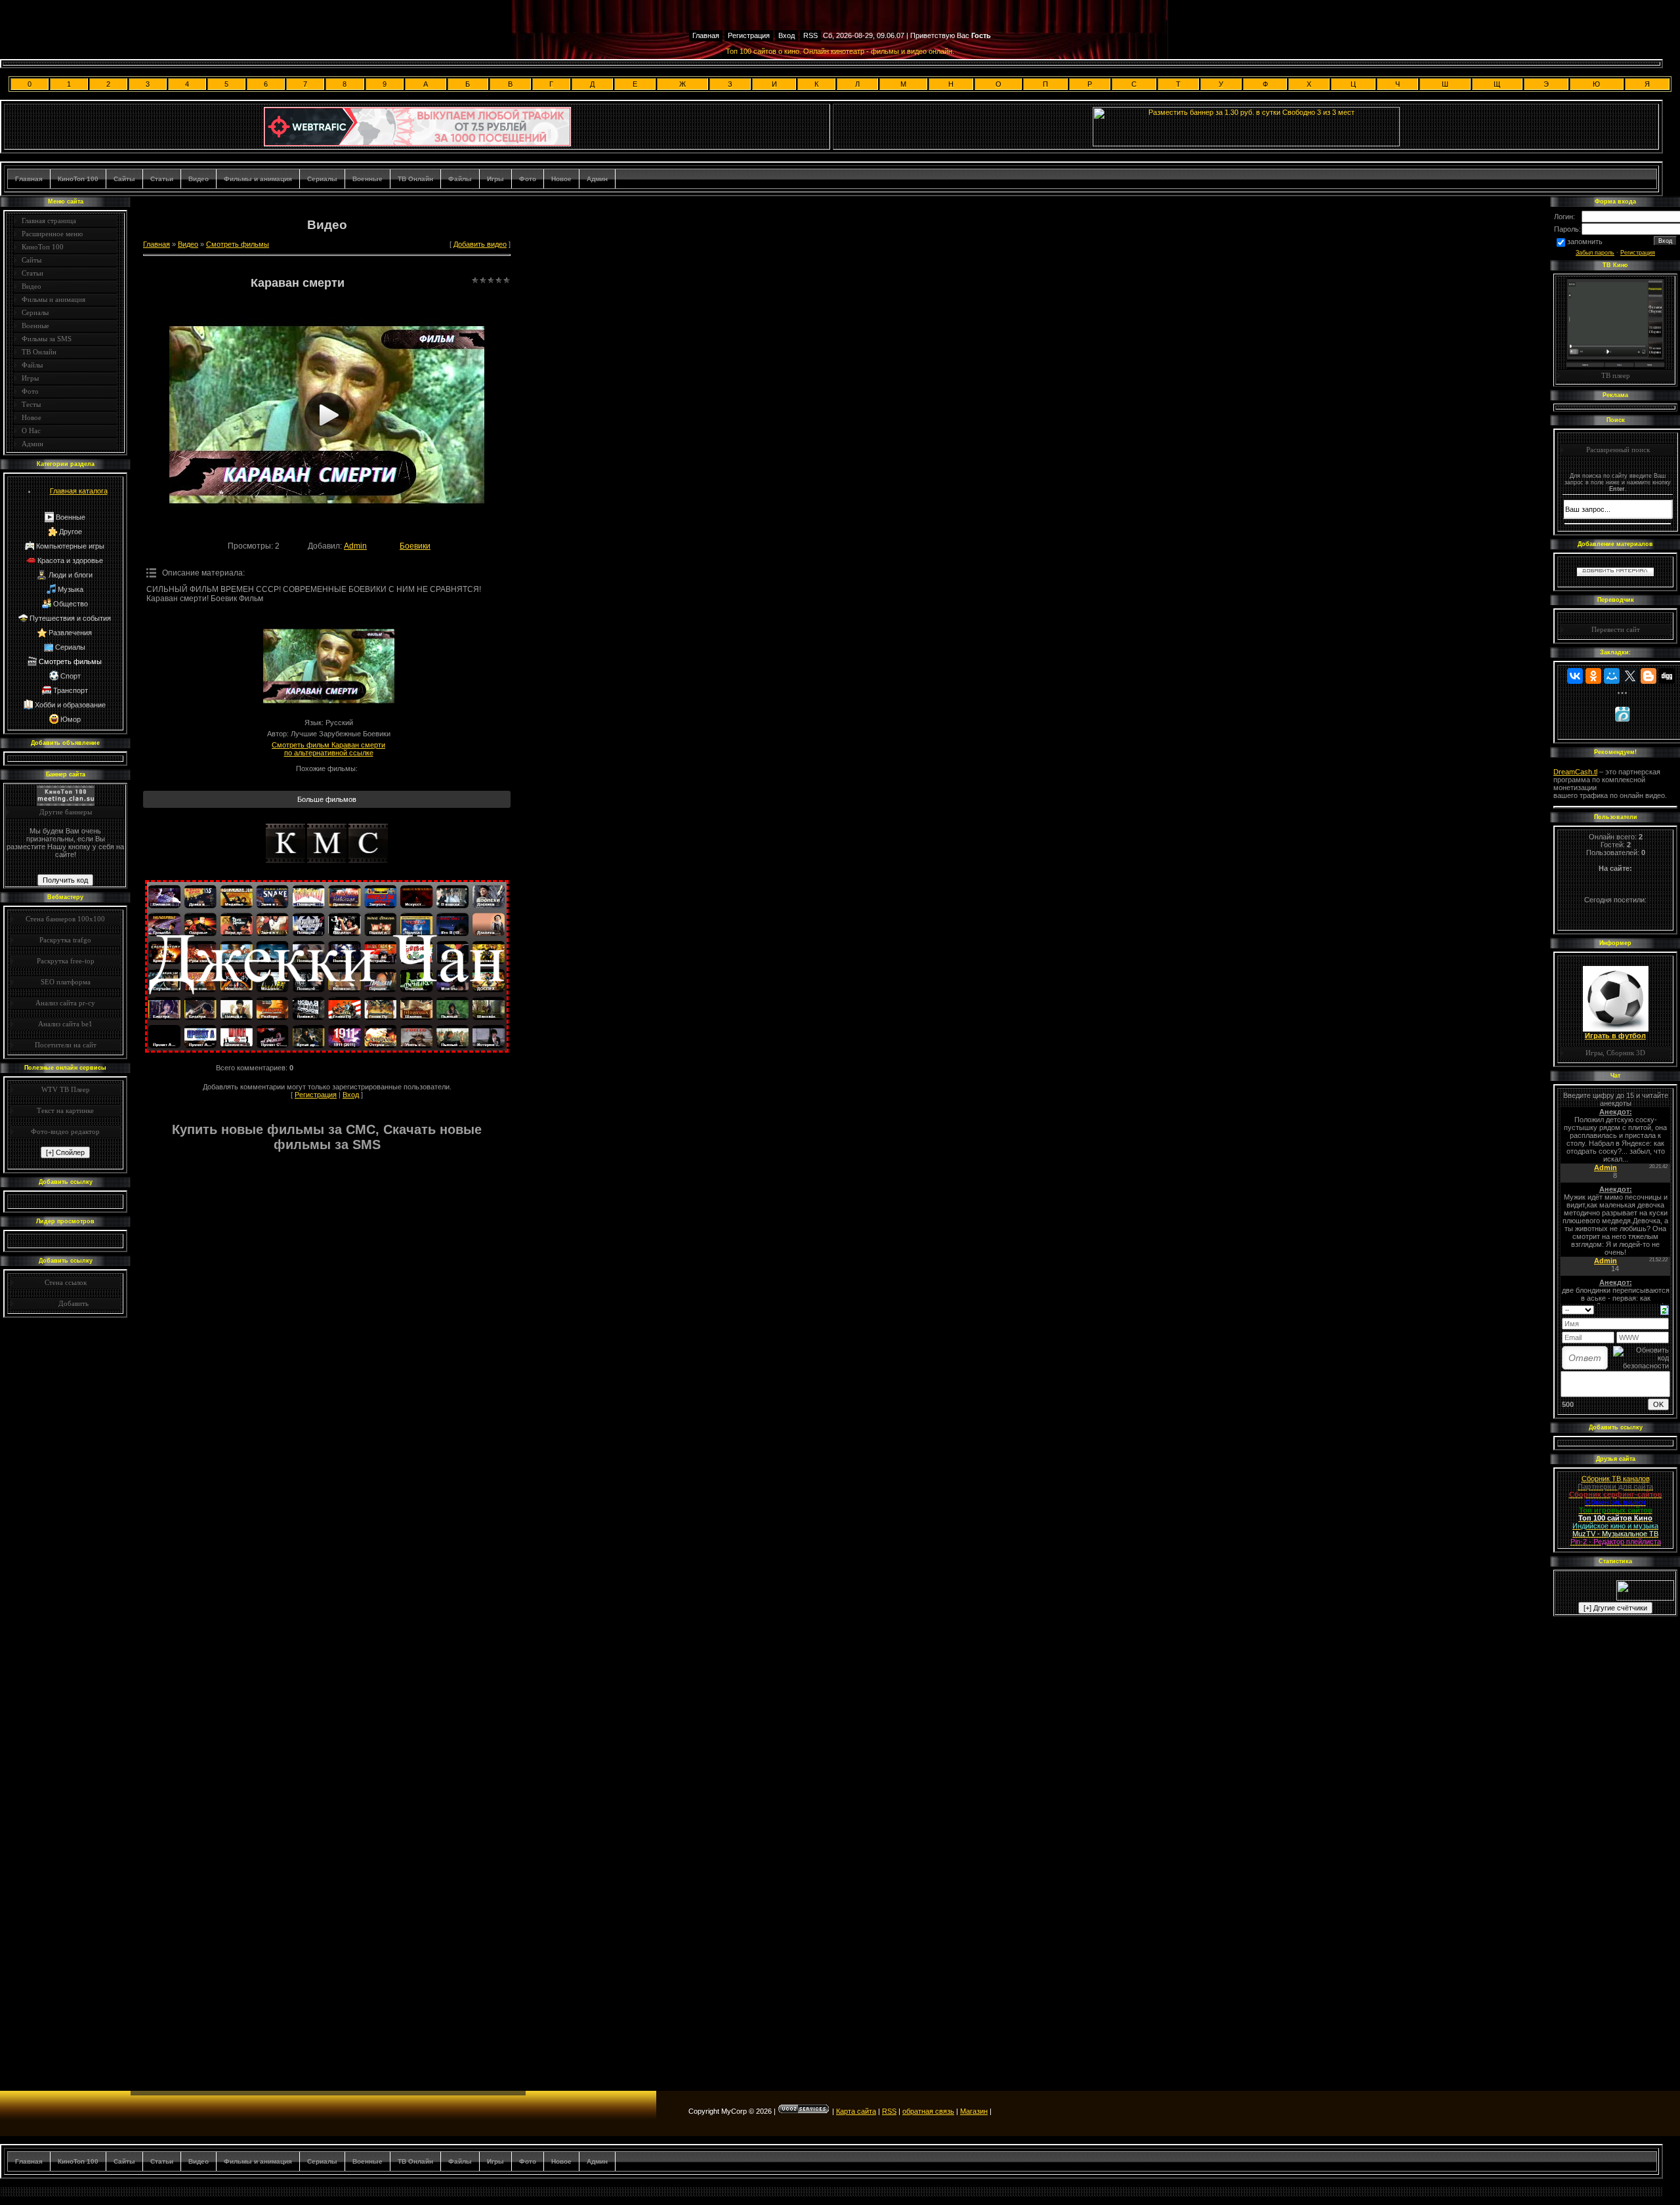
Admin (355, 546)
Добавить (73, 1303)
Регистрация (749, 35)
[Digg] (1667, 676)
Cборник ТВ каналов (1616, 1479)
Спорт (71, 676)
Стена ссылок (66, 1282)
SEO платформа (66, 982)
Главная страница (49, 220)
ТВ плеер (1616, 375)
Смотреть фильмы (70, 661)
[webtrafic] (417, 144)
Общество (71, 604)
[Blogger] (1648, 676)
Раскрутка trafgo (65, 940)
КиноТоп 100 (78, 179)
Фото (528, 179)
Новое (561, 179)
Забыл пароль (1595, 253)
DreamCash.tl (1575, 772)
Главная (706, 35)
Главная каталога (79, 491)
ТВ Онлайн (415, 179)
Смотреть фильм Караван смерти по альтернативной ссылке (328, 749)
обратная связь (928, 2111)
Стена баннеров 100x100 (65, 919)
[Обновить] (1665, 1309)
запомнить (1585, 241)
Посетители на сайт (66, 1045)
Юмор (71, 719)
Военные (367, 179)
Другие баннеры (66, 812)
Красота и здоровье (70, 560)
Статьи (162, 179)
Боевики (415, 546)
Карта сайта (856, 2111)
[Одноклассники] (1593, 676)
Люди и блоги (71, 575)
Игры (495, 179)
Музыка (71, 589)
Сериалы (322, 179)
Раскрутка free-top (66, 961)
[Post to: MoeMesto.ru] (1622, 714)
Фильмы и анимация (258, 179)
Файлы (460, 179)
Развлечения (70, 633)
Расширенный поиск (1618, 450)
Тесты (31, 404)
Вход (787, 35)
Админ (597, 179)
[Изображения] (329, 666)
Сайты (124, 179)
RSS (810, 35)
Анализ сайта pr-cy (65, 1003)
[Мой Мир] (1612, 676)
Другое (71, 532)
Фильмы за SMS (47, 339)
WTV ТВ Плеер (66, 1089)
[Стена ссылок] (43, 1303)
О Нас (31, 430)
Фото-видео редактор (65, 1131)
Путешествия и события (70, 618)
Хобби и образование (70, 705)
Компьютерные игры (70, 546)
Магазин (974, 2111)
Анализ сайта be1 (65, 1024)
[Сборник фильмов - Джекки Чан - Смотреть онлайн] (327, 1050)
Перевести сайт (1616, 629)
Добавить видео (480, 244)
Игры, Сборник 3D (1615, 1053)
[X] (1630, 676)
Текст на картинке (65, 1110)
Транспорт (71, 690)
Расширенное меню (52, 234)
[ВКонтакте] (1575, 676)
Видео (199, 179)
